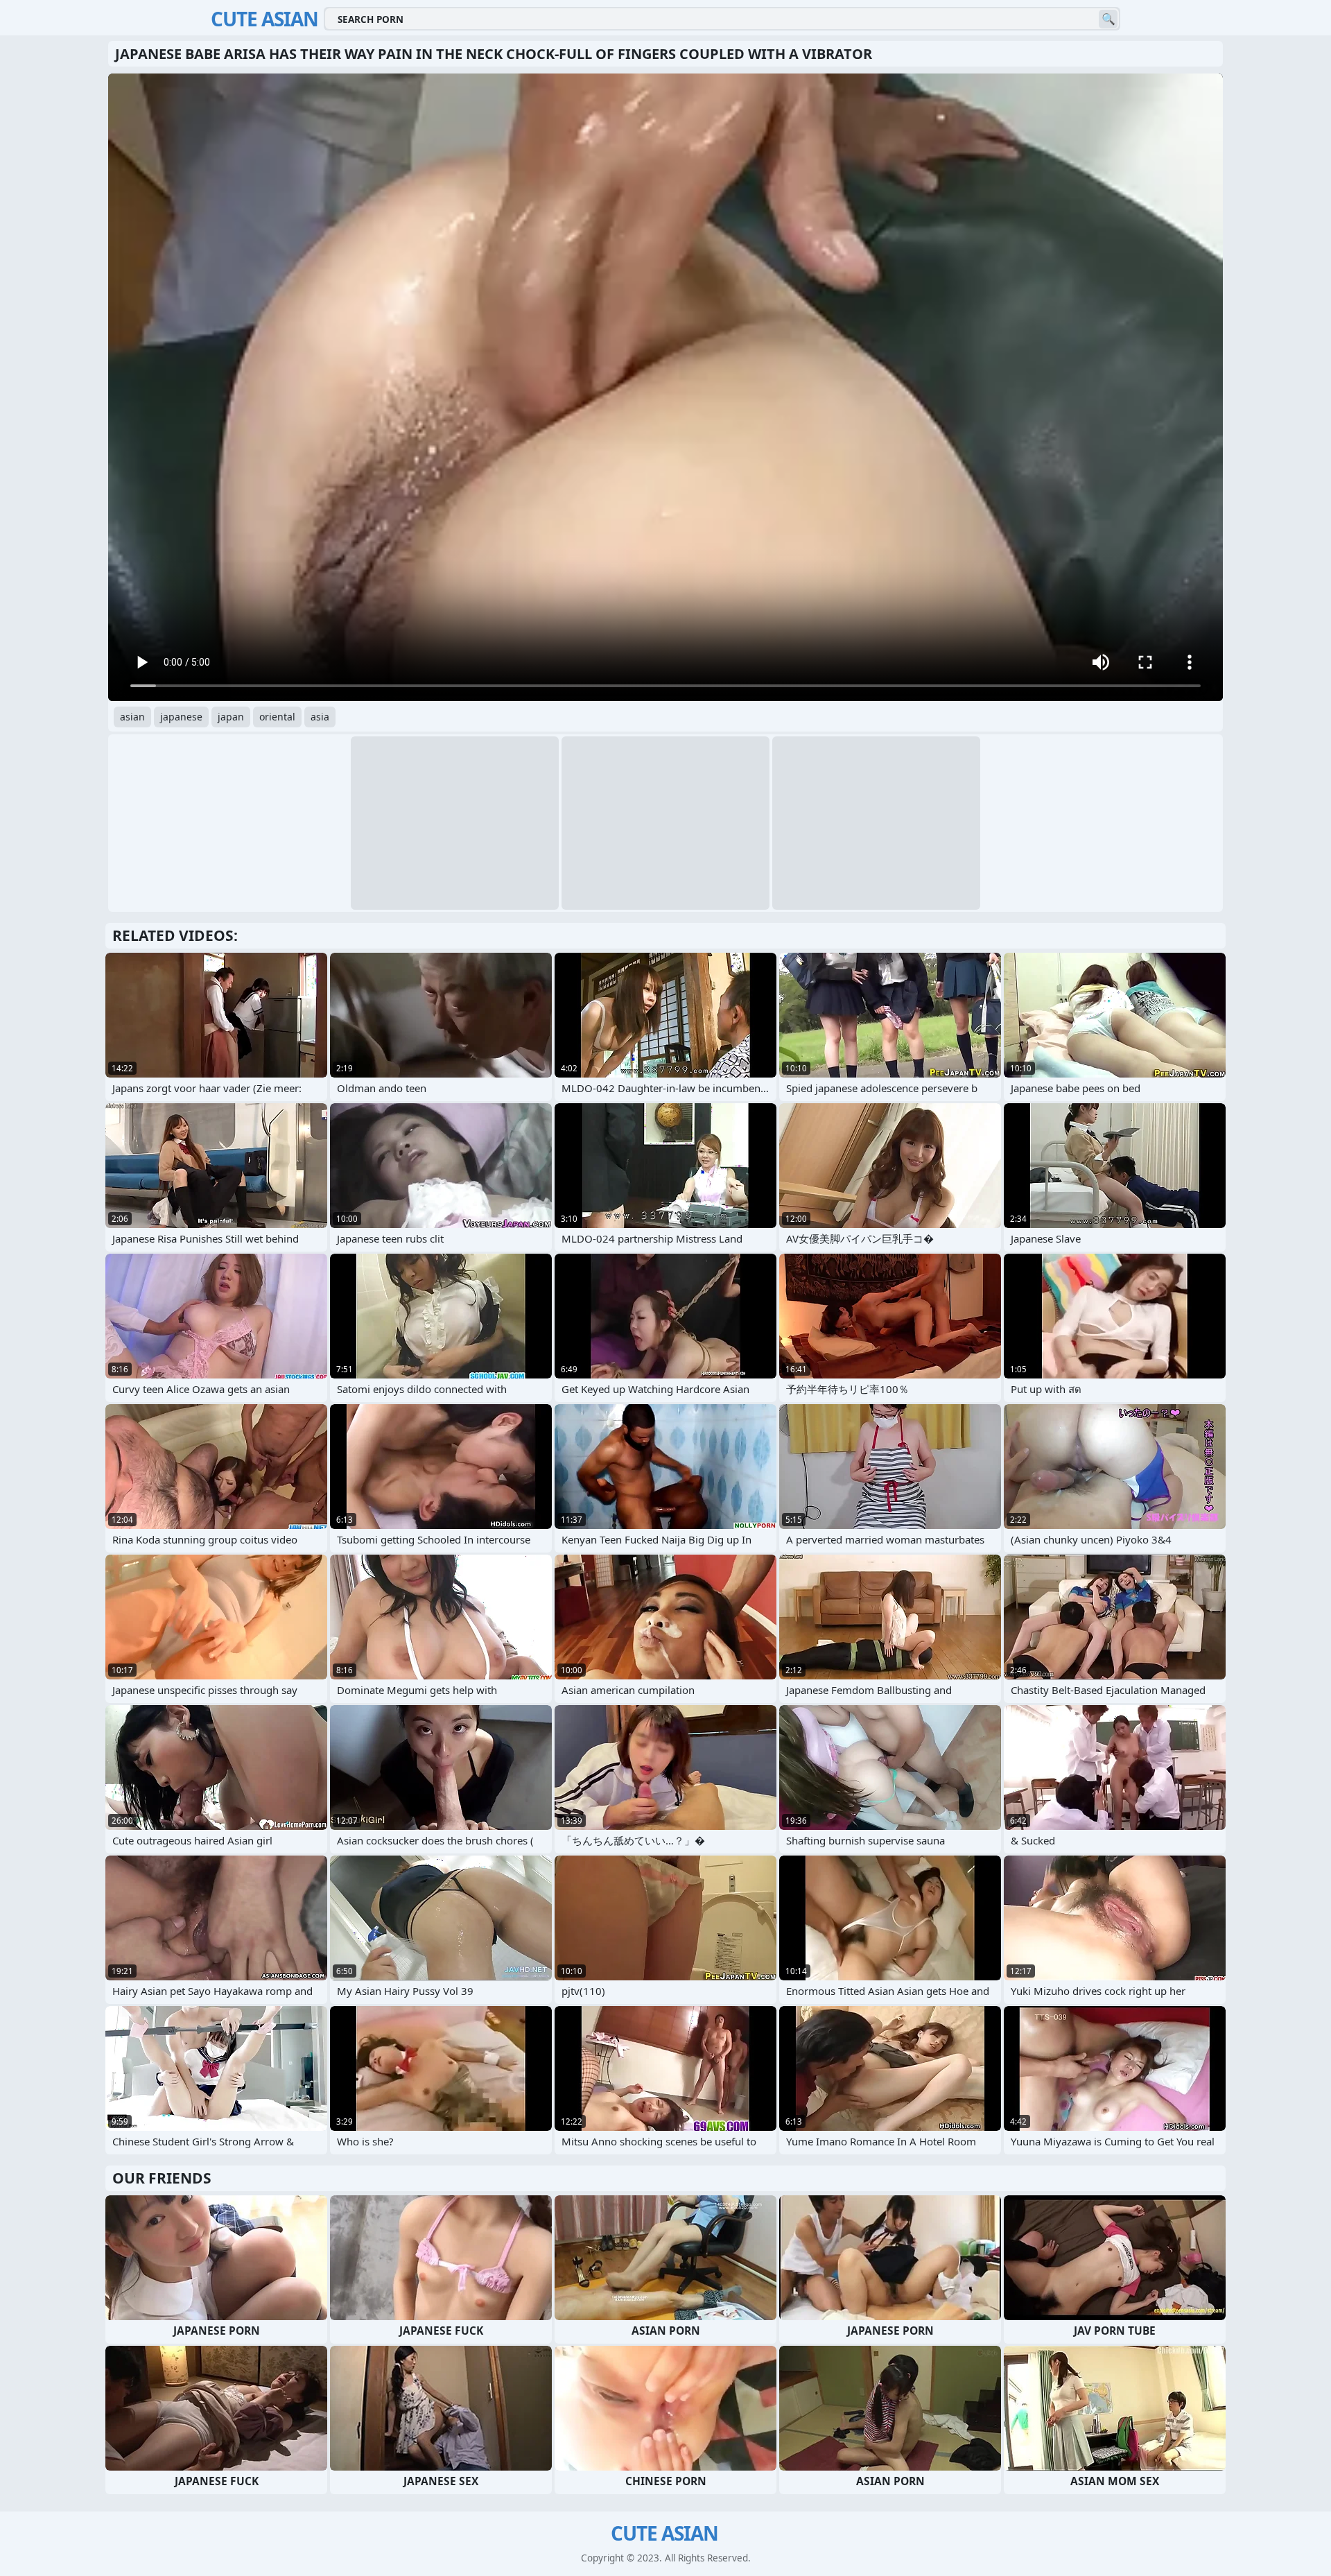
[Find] (1108, 19)
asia (320, 717)
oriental (277, 717)
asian (132, 717)
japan (231, 717)
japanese (181, 717)
